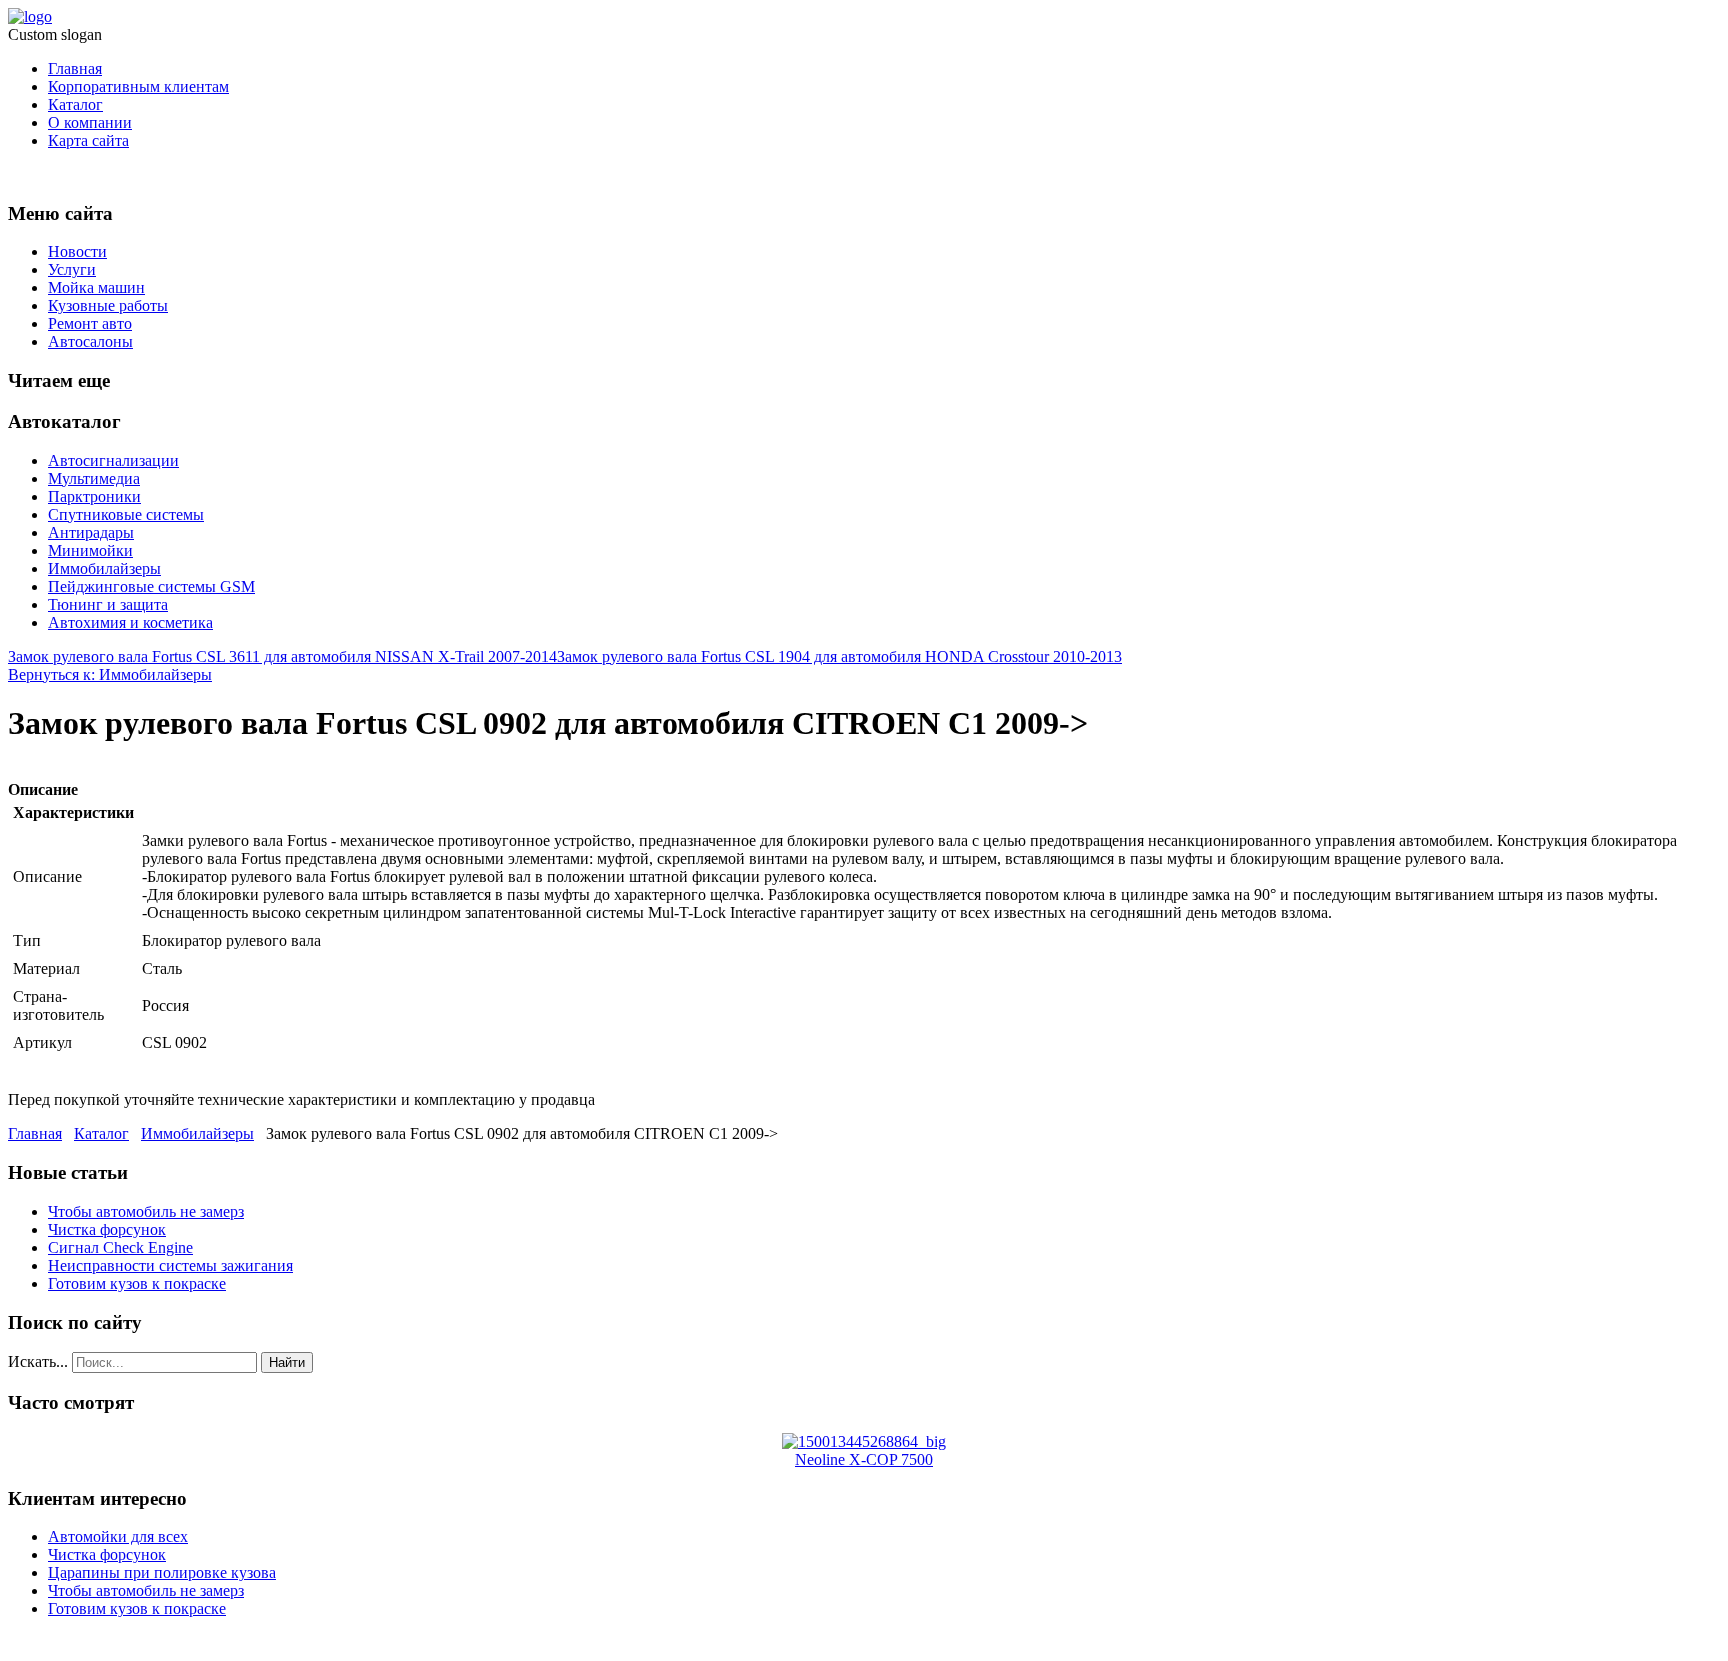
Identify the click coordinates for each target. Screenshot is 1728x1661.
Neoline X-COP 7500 (864, 1459)
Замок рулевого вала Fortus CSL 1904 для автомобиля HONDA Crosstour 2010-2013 (839, 656)
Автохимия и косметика (130, 622)
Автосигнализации (113, 460)
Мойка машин (96, 287)
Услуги (72, 269)
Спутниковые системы (126, 514)
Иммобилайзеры (104, 568)
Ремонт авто (90, 323)
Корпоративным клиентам (138, 86)
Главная (75, 68)
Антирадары (91, 532)
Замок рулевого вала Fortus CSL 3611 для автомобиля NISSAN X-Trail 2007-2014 (282, 656)
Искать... (38, 1361)
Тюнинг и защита (108, 604)
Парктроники (94, 496)
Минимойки (90, 550)
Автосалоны (90, 341)
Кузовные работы (108, 305)
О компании (90, 122)
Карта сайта (88, 140)
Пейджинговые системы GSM (151, 586)
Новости (77, 251)
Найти (287, 1362)
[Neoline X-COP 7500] (864, 1441)
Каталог (75, 104)
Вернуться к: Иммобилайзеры (110, 674)
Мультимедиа (94, 478)
